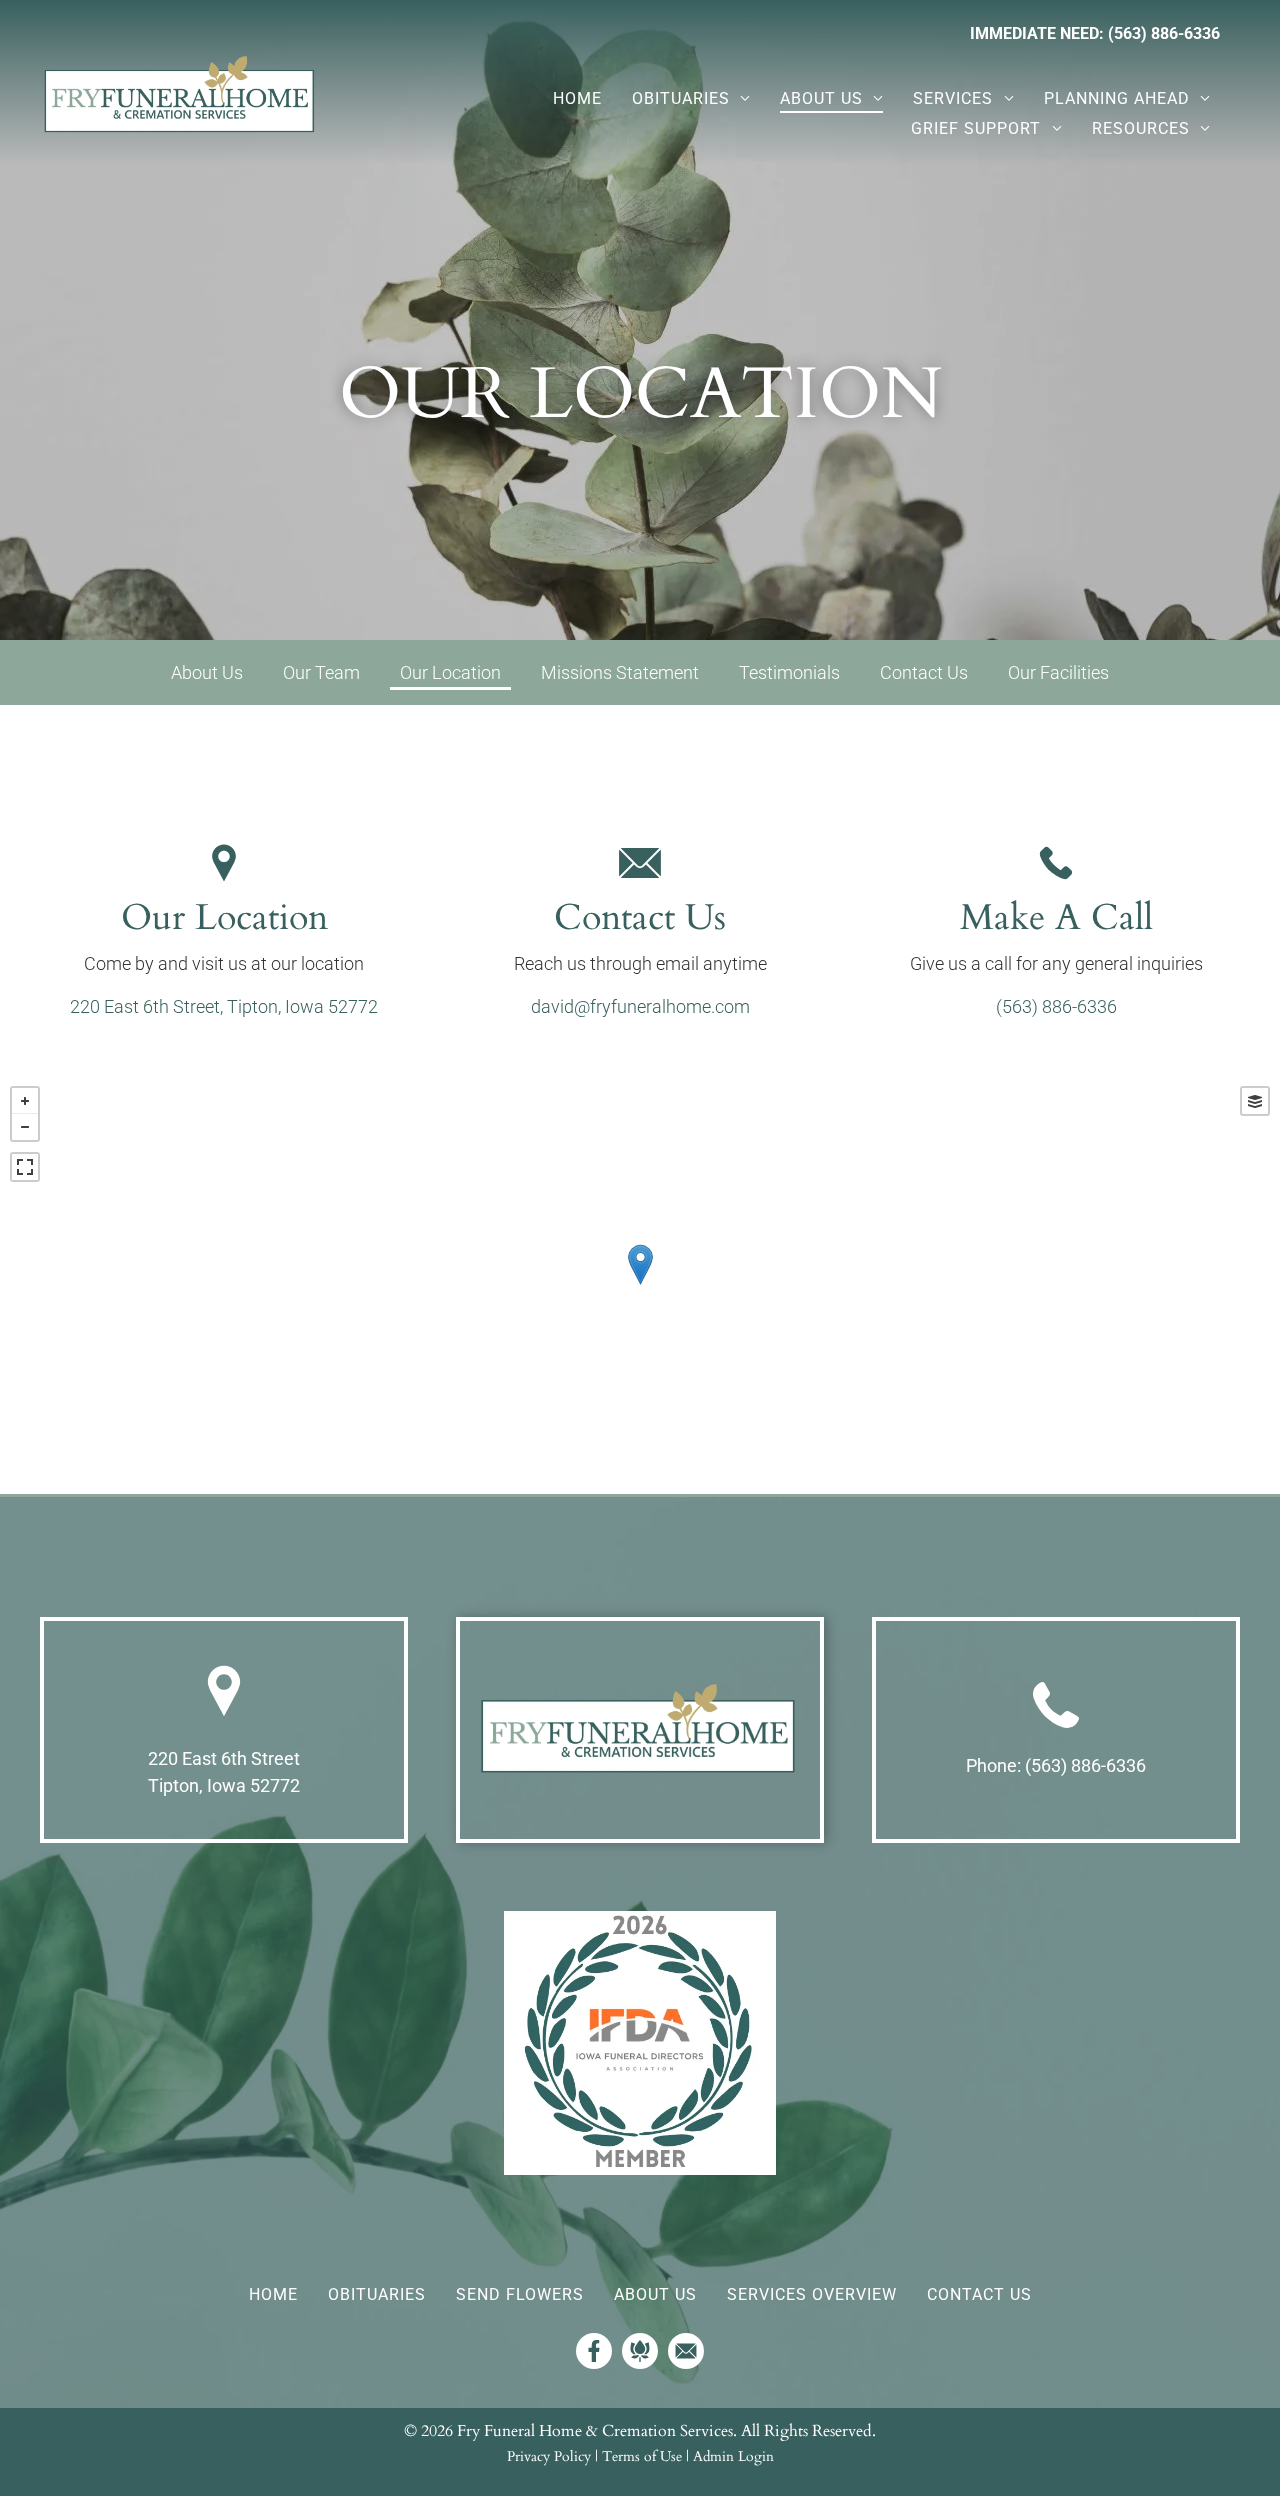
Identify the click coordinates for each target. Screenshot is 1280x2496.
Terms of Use (642, 2456)
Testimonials (789, 672)
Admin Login (733, 2456)
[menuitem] (577, 98)
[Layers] (1255, 1101)
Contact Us (924, 672)
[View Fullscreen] (25, 1167)
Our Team (321, 672)
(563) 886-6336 (1056, 1006)
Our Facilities (1058, 672)
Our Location (450, 672)
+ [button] (25, 1101)
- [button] (25, 1127)
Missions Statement (620, 672)
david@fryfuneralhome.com (640, 1006)
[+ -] (640, 1285)
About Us (207, 672)
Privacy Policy (549, 2456)
